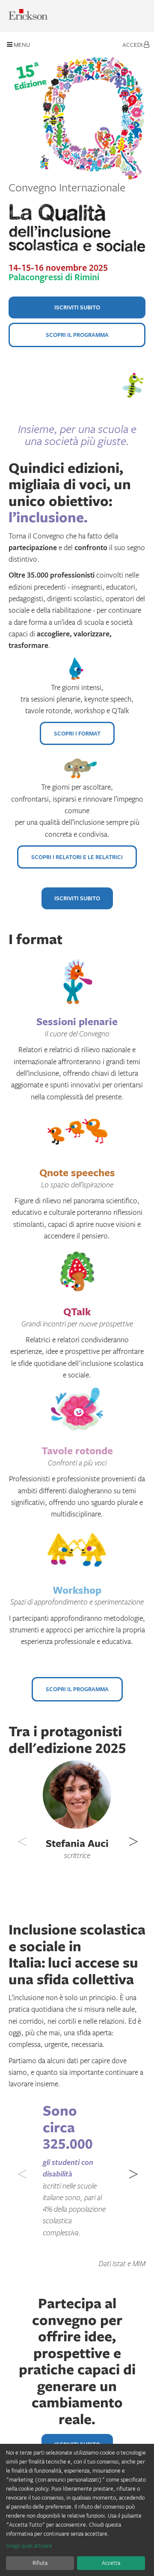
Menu (21, 44)
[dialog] (77, 2510)
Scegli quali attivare (29, 2546)
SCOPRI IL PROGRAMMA (77, 335)
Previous (21, 1837)
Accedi (133, 44)
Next (133, 1837)
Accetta (111, 2563)
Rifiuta (40, 2563)
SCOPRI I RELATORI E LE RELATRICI (77, 857)
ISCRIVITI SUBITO (77, 307)
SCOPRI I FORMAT (77, 733)
